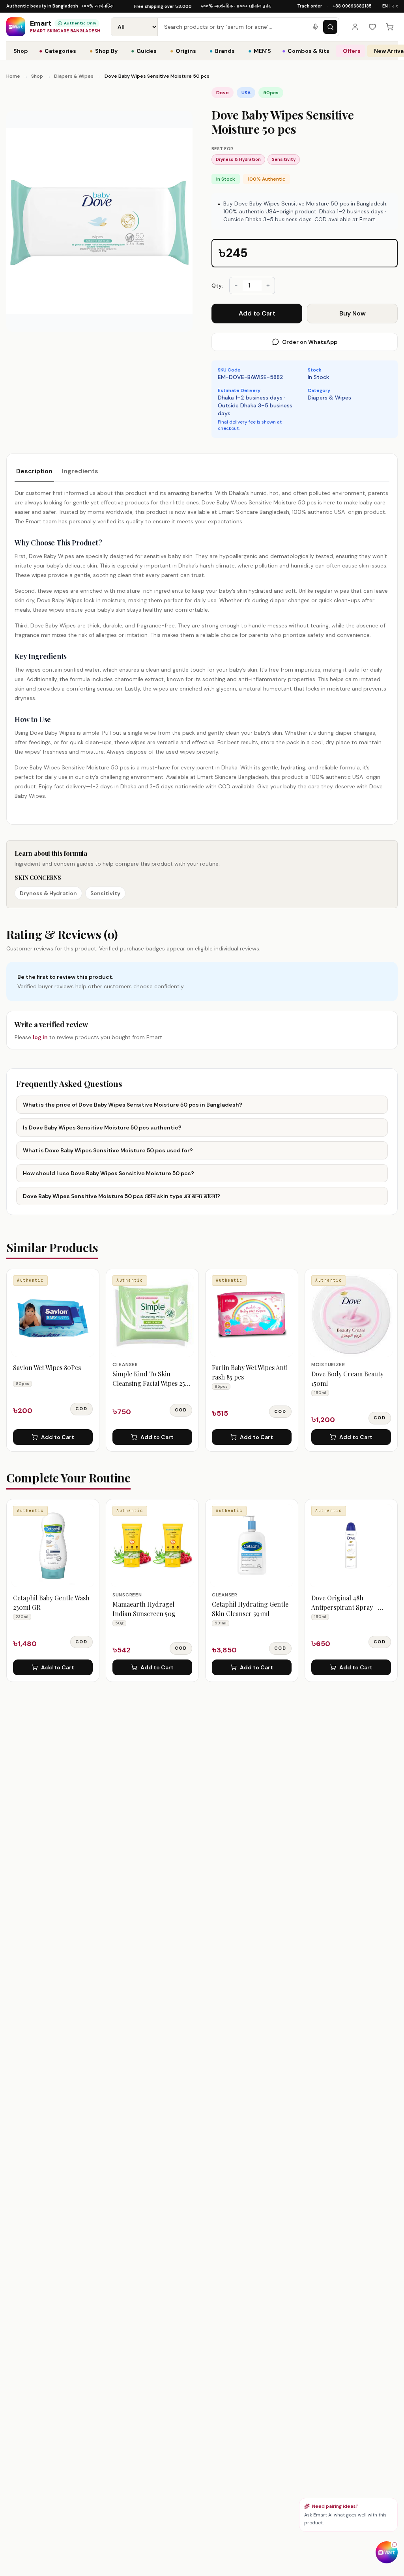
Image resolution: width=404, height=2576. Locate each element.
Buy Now (353, 313)
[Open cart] (390, 27)
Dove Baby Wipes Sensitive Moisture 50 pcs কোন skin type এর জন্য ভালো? (122, 1196)
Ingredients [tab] (80, 471)
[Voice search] (315, 27)
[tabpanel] (202, 644)
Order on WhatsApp (310, 342)
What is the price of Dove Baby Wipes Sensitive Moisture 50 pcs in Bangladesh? (133, 1105)
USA (246, 93)
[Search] (330, 27)
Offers (352, 51)
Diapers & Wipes (74, 76)
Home (13, 76)
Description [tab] (34, 471)
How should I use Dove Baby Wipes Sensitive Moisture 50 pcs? (108, 1173)
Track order (310, 6)
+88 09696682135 (352, 6)
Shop (21, 51)
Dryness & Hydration (238, 159)
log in (40, 1037)
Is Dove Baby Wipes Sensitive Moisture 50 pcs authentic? (102, 1127)
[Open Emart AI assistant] (387, 2552)
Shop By (104, 51)
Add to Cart (257, 313)
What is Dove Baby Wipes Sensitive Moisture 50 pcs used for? (108, 1150)
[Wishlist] (372, 27)
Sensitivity (284, 159)
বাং (395, 6)
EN (385, 6)
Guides (144, 51)
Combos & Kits (306, 51)
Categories (58, 51)
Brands (222, 51)
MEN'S (260, 51)
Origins (183, 51)
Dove (223, 93)
